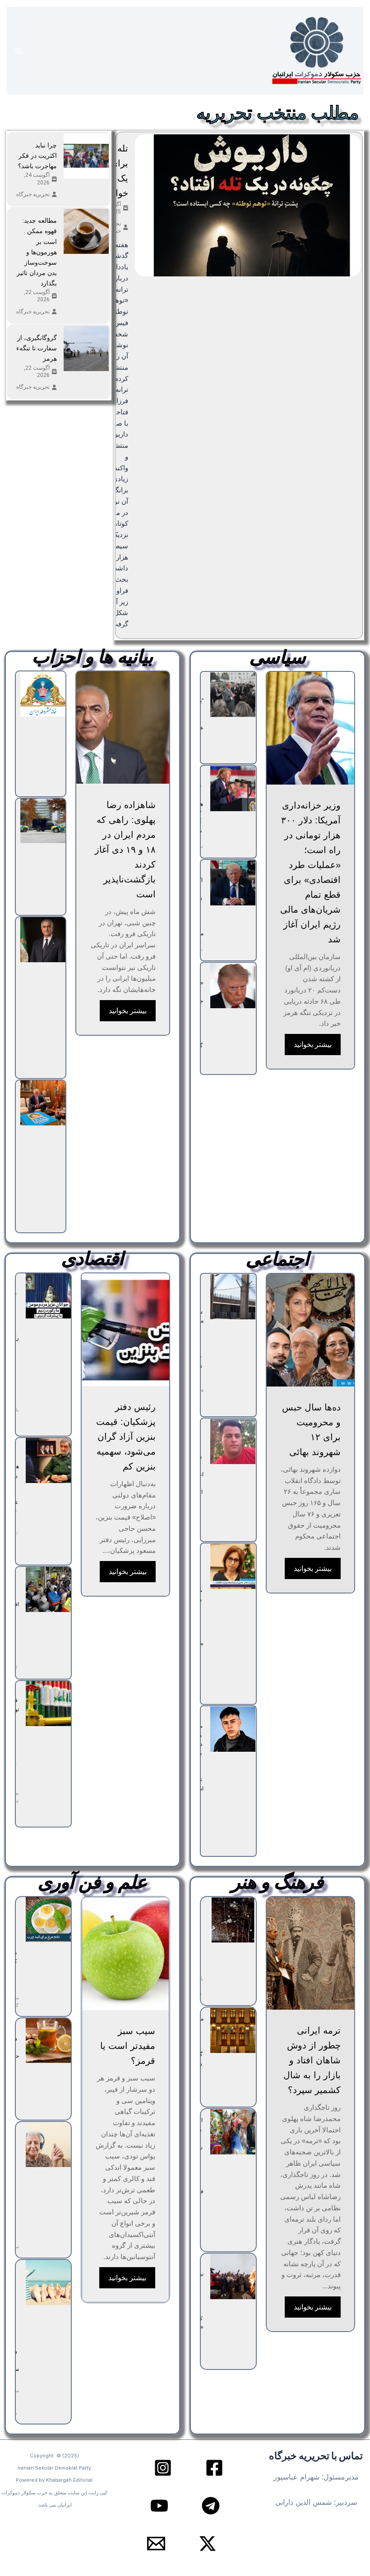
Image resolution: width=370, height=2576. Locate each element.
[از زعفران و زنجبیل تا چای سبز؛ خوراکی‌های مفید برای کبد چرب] (48, 2041)
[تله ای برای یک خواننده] (248, 205)
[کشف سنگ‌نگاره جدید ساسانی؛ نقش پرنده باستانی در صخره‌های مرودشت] (233, 1920)
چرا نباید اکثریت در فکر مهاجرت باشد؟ (37, 156)
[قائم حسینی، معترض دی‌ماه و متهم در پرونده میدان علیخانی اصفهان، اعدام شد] (233, 1729)
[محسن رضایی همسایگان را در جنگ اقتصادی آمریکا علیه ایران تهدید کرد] (48, 1460)
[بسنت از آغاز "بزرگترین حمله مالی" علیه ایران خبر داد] (233, 695)
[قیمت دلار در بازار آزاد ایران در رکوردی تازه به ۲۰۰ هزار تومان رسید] (48, 1296)
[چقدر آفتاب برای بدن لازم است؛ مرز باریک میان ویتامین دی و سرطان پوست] (48, 2282)
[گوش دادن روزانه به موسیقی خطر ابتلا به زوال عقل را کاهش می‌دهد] (48, 2144)
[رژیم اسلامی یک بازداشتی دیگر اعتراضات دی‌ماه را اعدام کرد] (233, 1442)
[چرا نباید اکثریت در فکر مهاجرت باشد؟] (86, 156)
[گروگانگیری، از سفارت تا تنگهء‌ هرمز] (86, 349)
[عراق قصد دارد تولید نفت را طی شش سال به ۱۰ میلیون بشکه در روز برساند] (48, 1704)
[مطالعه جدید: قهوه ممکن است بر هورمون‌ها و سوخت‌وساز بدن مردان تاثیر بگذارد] (86, 231)
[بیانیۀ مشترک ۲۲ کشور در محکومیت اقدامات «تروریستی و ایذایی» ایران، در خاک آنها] (43, 821)
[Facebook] (214, 2468)
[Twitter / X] (208, 2544)
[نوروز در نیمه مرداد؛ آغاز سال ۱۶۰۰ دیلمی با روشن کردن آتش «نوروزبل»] (233, 2277)
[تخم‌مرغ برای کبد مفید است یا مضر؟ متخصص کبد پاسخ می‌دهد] (48, 1919)
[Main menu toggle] (18, 51)
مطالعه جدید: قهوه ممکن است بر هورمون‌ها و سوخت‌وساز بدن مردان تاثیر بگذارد (37, 252)
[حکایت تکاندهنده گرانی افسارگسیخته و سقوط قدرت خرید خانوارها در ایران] (48, 1589)
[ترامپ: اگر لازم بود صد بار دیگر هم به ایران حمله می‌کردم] (233, 883)
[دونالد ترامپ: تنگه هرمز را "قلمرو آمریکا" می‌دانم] (233, 789)
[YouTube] (159, 2506)
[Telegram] (211, 2506)
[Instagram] (163, 2468)
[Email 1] (156, 2544)
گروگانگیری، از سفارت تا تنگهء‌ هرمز (37, 348)
